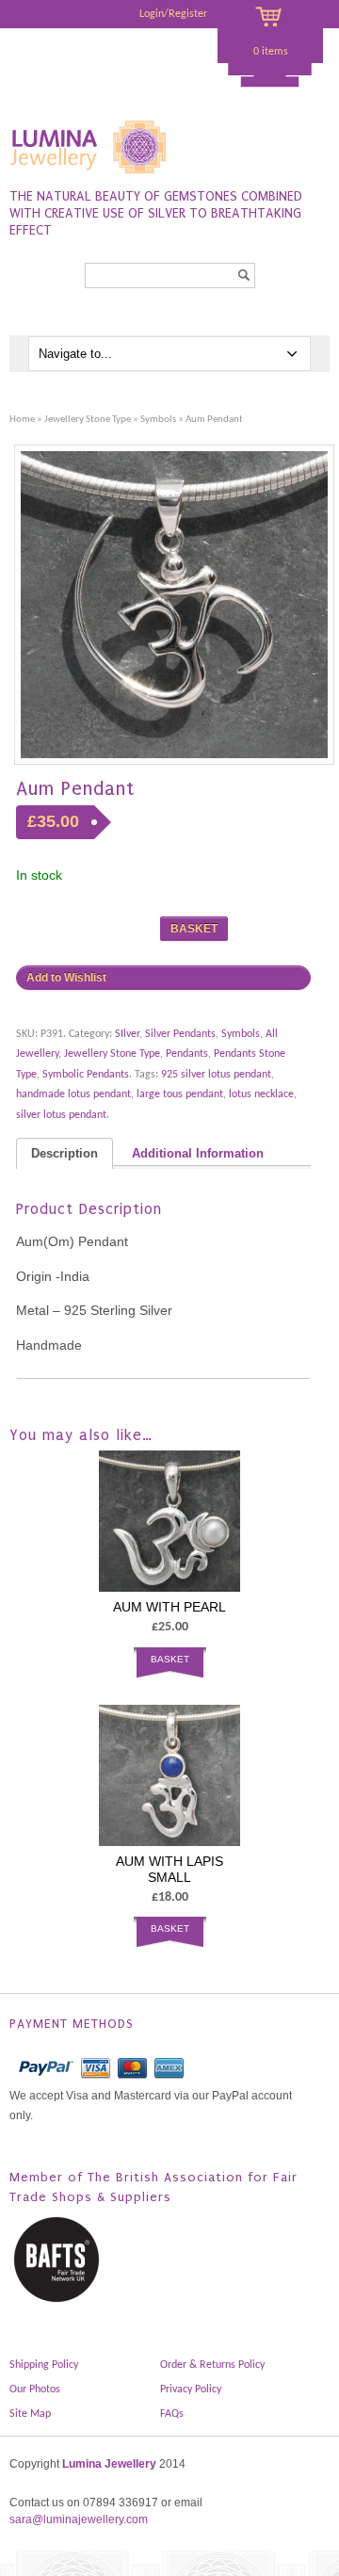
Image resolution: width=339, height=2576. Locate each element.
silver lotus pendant (61, 1115)
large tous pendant (180, 1094)
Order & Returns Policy (212, 2365)
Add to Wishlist (66, 978)
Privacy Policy (191, 2390)
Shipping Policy (44, 2365)
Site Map (30, 2414)
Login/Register (173, 14)
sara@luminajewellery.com (79, 2519)
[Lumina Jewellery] (89, 178)
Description (65, 1154)
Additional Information (198, 1154)
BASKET (194, 929)
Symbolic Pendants (86, 1075)
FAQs (172, 2414)
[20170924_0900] (174, 605)
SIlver (127, 1034)
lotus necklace (261, 1094)
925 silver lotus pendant (216, 1075)
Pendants (187, 1054)
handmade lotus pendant (73, 1094)
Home (22, 420)
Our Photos (35, 2390)
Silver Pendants (180, 1034)
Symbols (158, 420)
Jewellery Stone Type (88, 420)
